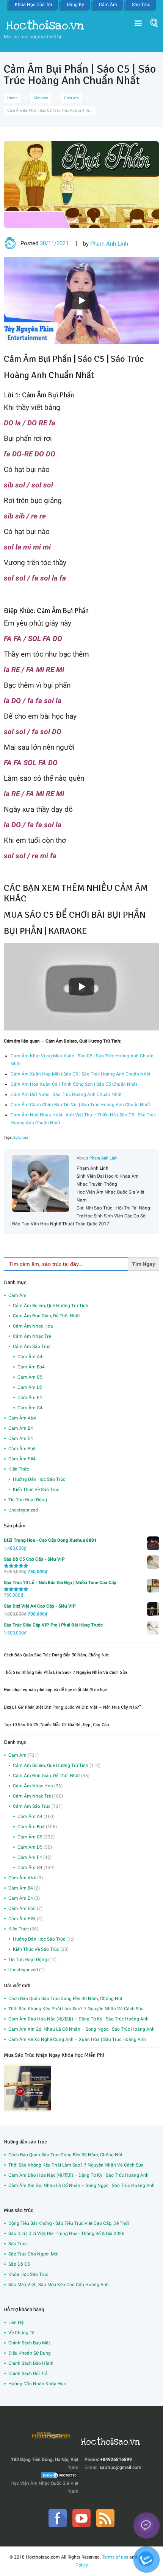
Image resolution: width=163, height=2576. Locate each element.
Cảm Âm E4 (21, 1438)
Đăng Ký (75, 5)
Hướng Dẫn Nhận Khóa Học (37, 2384)
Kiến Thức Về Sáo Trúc (36, 1490)
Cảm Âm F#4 (22, 1459)
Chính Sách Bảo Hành (31, 2363)
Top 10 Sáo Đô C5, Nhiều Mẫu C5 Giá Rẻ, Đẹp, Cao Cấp (56, 1725)
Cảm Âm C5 (30, 1377)
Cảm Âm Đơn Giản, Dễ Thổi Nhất (46, 1316)
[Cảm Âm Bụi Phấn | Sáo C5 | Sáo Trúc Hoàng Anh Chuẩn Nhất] (81, 184)
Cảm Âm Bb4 (31, 1367)
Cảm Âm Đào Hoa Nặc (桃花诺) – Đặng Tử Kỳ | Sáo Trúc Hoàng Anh (78, 2019)
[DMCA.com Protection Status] (60, 2475)
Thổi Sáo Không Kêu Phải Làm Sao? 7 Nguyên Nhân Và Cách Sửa (66, 1672)
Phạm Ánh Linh (109, 244)
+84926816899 (116, 2459)
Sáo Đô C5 (19, 2264)
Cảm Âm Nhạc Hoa (33, 1326)
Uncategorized (23, 1510)
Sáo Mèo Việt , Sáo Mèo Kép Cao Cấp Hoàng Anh (59, 2285)
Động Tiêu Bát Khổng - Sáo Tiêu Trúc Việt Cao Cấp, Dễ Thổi (69, 2223)
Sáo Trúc (141, 5)
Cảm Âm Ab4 (22, 1418)
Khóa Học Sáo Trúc (28, 2274)
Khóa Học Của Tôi (33, 5)
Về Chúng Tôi (22, 2333)
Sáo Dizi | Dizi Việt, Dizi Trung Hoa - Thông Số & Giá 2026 (66, 2234)
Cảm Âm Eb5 (22, 1449)
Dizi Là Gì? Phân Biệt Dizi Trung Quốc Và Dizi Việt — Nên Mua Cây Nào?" (72, 1707)
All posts (41, 98)
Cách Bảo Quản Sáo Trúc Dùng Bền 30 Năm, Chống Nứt (56, 1655)
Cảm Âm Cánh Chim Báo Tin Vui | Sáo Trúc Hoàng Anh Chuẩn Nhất (80, 1105)
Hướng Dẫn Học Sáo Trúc (39, 1479)
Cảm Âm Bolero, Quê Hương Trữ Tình (51, 1306)
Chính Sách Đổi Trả (28, 2374)
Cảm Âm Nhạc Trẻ (32, 1336)
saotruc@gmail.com (121, 2467)
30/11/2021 (54, 243)
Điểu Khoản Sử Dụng (30, 2353)
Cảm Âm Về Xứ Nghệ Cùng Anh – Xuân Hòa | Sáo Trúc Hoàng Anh (77, 2039)
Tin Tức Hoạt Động (28, 1500)
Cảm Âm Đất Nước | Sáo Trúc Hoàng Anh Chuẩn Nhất (66, 1094)
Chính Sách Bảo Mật (29, 2343)
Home (12, 98)
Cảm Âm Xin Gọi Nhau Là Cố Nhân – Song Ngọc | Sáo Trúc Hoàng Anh (81, 2029)
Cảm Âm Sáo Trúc (32, 1346)
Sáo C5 (91, 359)
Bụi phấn (21, 1137)
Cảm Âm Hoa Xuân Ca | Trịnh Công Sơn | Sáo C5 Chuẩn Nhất (74, 1084)
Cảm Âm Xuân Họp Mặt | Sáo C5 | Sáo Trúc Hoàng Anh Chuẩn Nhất (81, 1074)
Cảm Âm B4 (21, 1428)
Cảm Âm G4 (30, 1408)
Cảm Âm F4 (30, 1398)
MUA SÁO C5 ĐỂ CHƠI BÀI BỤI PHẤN (75, 915)
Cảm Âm (108, 5)
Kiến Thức (19, 1469)
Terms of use (115, 2557)
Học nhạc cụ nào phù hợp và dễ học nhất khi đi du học (55, 1690)
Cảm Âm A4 (30, 1357)
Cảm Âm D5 (30, 1387)
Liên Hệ (16, 2322)
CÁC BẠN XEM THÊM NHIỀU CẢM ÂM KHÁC (76, 893)
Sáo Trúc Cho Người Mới (33, 2254)
